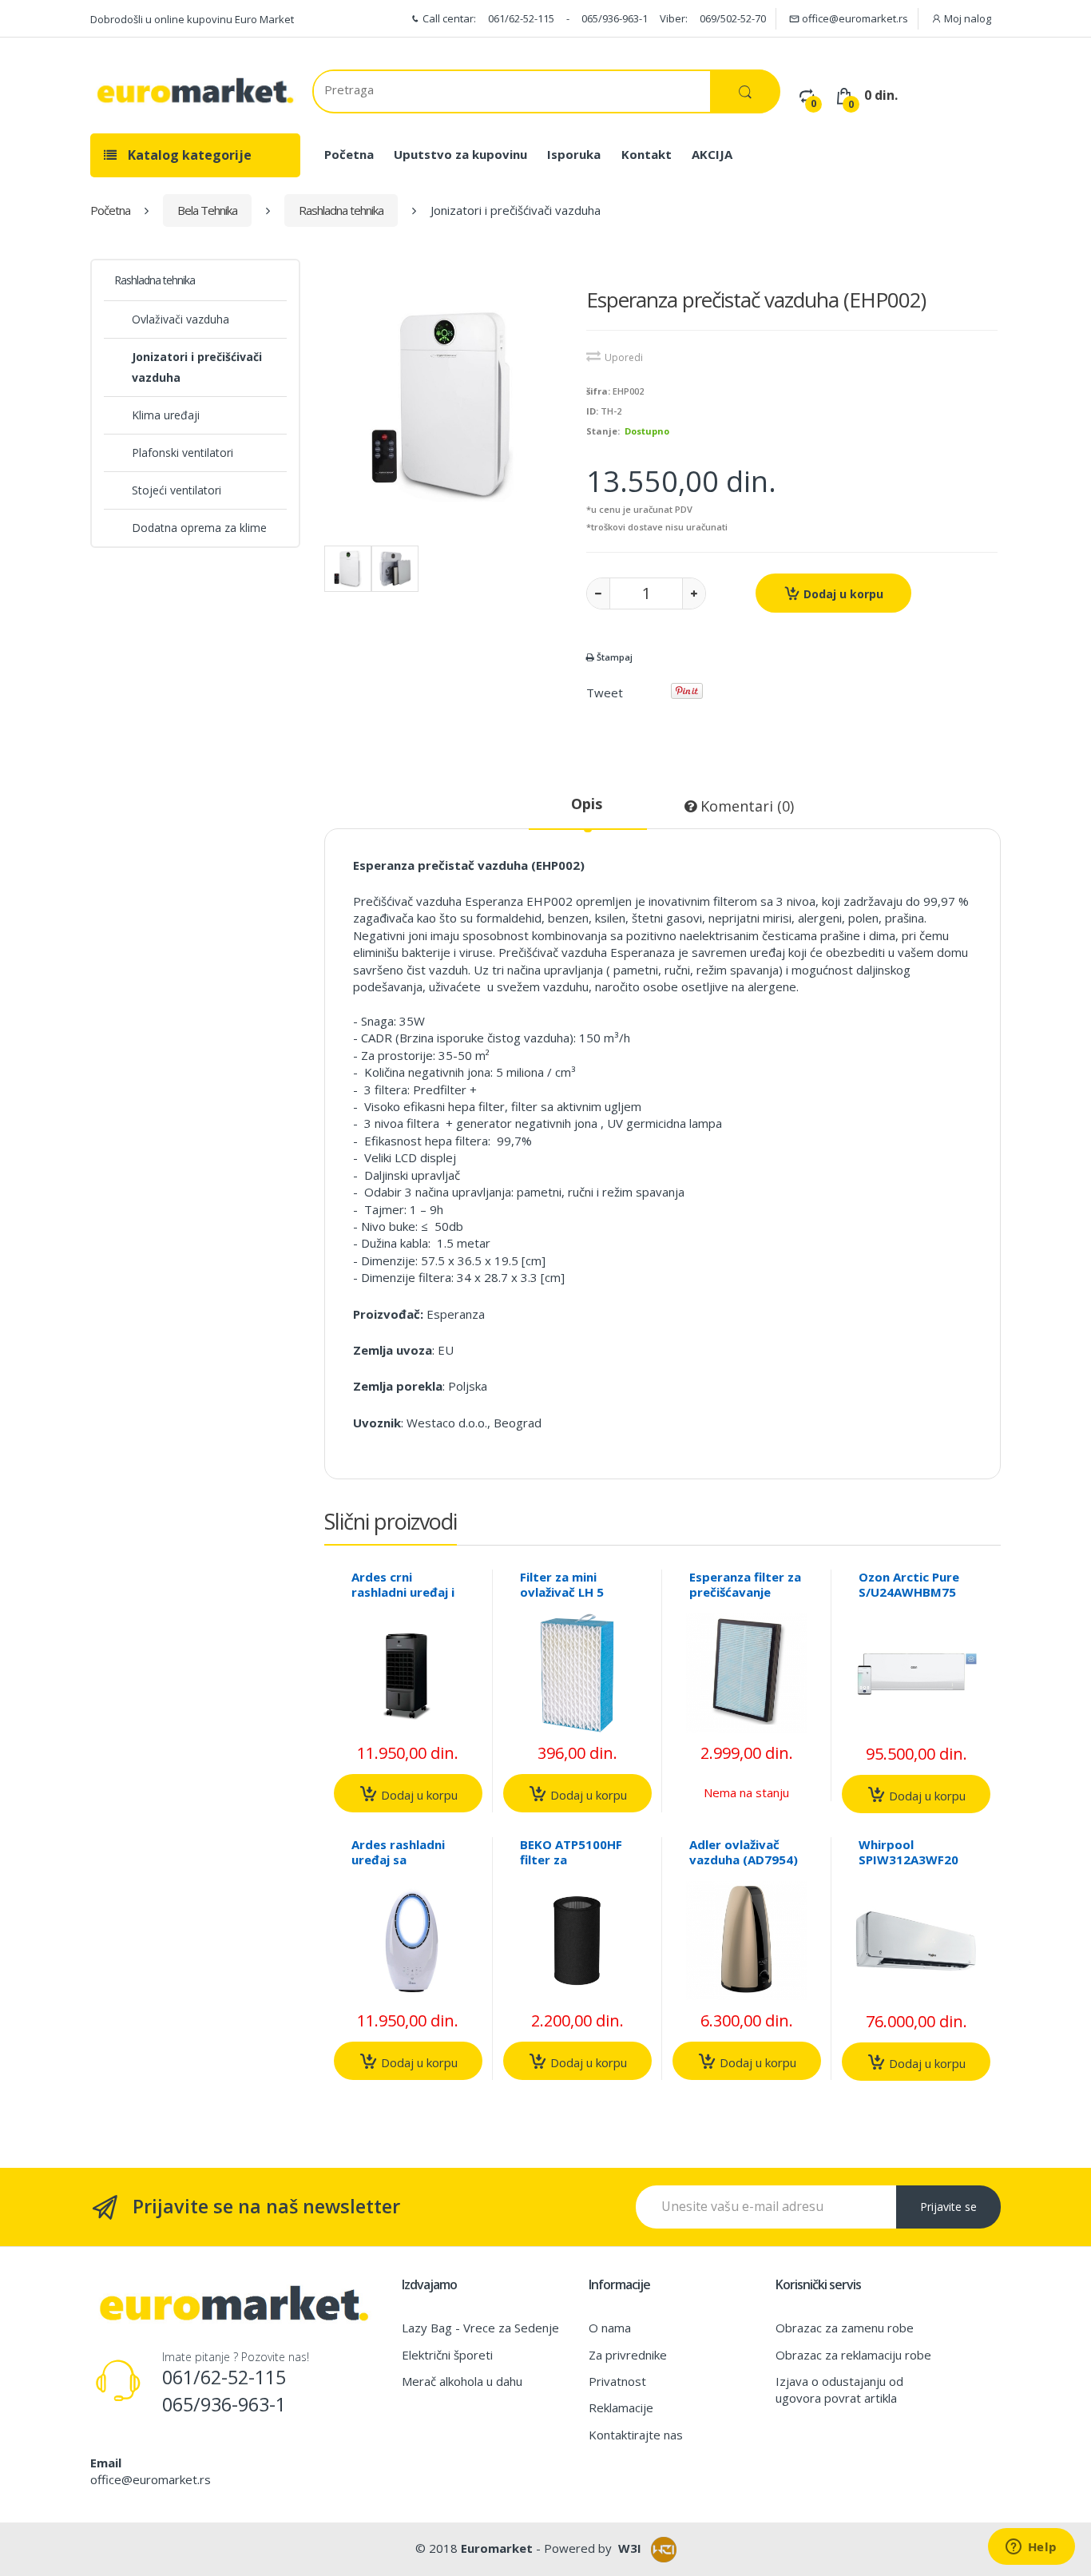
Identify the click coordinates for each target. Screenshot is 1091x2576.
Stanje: (603, 431)
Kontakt (647, 154)
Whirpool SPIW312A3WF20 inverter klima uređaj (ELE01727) (912, 1867)
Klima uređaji (166, 415)
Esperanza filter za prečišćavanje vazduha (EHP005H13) (745, 1600)
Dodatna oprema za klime (199, 528)
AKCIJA (712, 154)
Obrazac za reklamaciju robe (853, 2355)
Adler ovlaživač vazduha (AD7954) (744, 1852)
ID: (592, 411)
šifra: (598, 391)
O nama (610, 2328)
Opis (587, 804)
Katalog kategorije (188, 155)
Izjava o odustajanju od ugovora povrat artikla (839, 2389)
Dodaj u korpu (842, 594)
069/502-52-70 (733, 18)
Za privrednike (628, 2355)
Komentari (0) (745, 806)
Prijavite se (948, 2207)
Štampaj (613, 657)
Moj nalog (966, 18)
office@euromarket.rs (854, 18)
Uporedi (624, 357)
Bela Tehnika (207, 210)
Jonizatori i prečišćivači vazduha (197, 367)
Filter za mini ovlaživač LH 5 (562, 1584)
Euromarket (497, 2548)
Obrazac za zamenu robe (845, 2328)
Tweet (605, 693)
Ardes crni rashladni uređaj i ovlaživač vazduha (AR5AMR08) (406, 1600)
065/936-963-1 (615, 18)
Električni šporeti (447, 2355)
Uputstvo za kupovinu (460, 154)
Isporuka (574, 154)
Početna (349, 154)
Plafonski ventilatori (182, 452)
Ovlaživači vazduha (181, 319)
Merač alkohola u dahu (462, 2381)
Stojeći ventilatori (177, 490)
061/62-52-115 (521, 18)
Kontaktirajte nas (636, 2435)
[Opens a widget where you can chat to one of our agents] (1031, 2548)
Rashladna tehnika (341, 210)
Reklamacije (621, 2407)
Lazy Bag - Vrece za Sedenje (480, 2328)
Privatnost (617, 2381)
